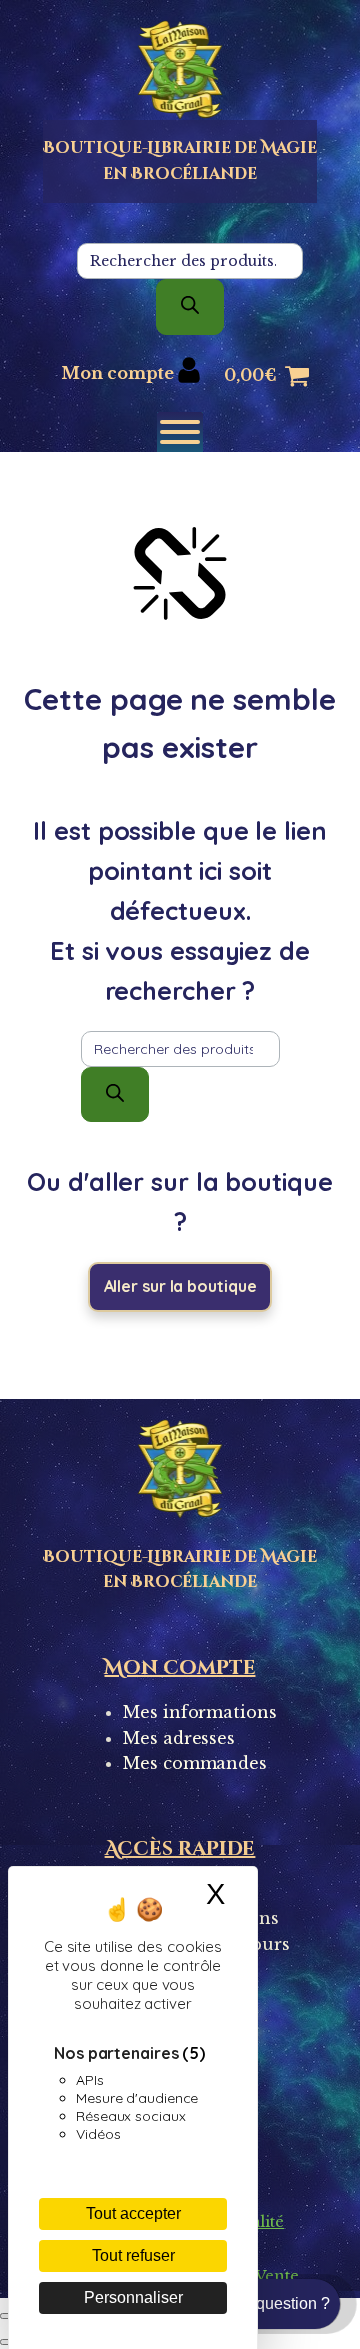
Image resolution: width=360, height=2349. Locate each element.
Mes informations (199, 1712)
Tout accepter (133, 2213)
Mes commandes (195, 1763)
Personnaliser (133, 2297)
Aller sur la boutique (180, 1286)
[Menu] (180, 432)
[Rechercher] (190, 306)
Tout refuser (133, 2255)
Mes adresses (179, 1738)
